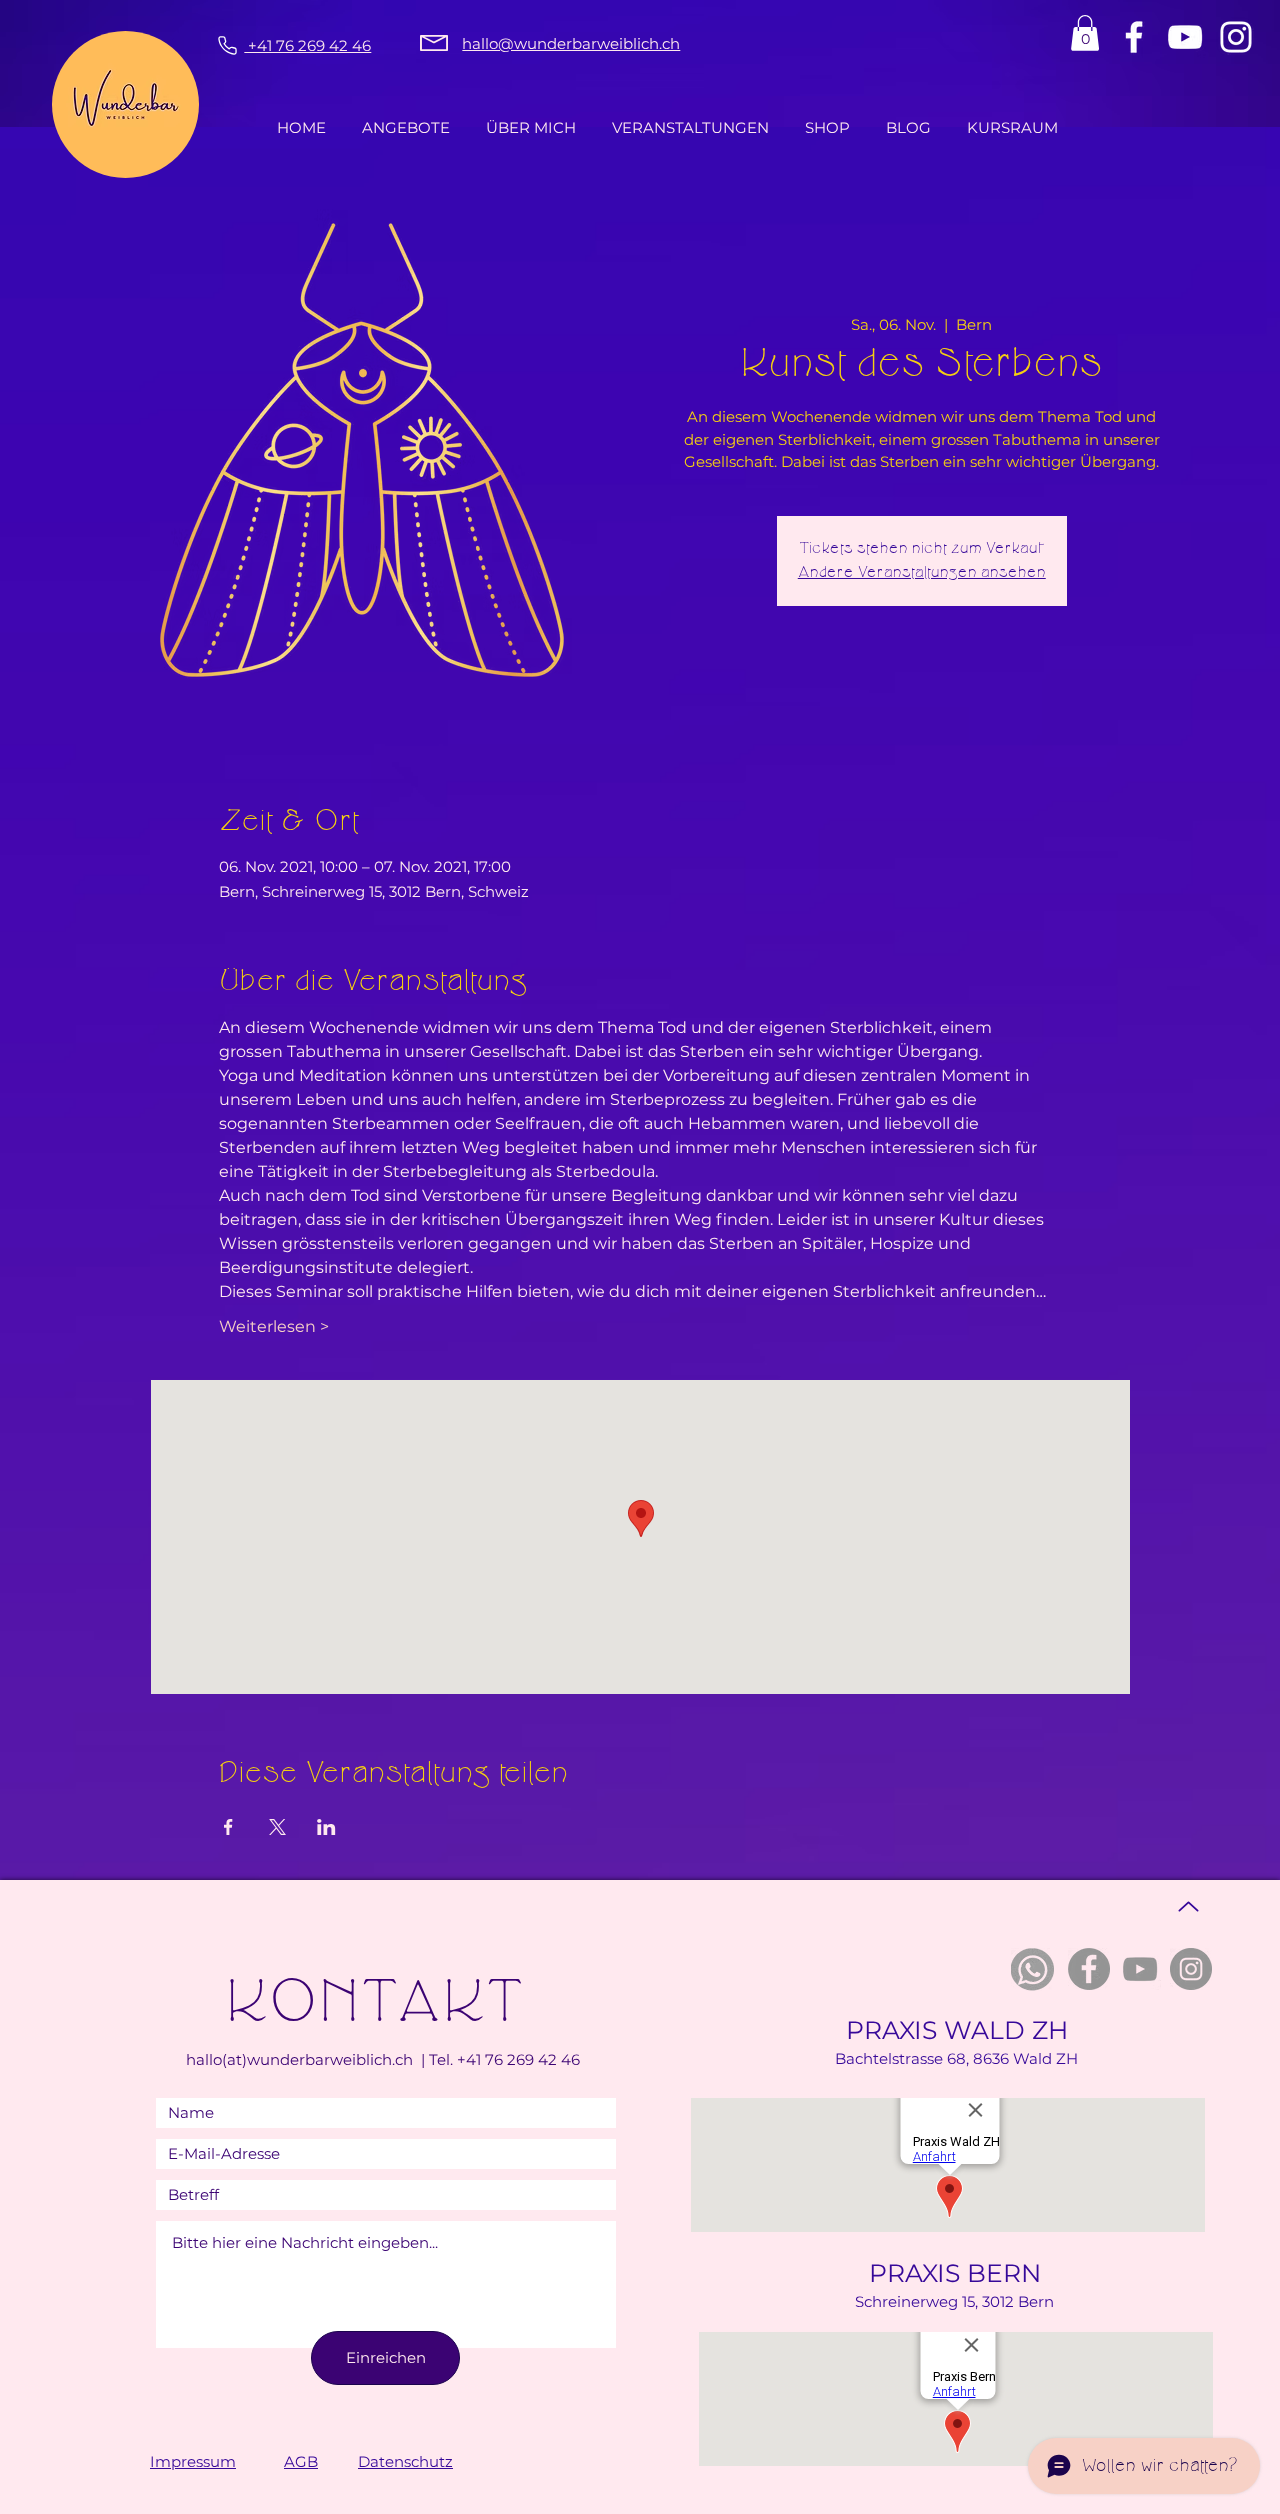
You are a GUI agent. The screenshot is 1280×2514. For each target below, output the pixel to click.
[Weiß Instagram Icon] (1236, 37)
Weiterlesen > (274, 1326)
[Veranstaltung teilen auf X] (277, 1827)
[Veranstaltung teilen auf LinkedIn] (326, 1827)
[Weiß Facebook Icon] (1134, 37)
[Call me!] (225, 45)
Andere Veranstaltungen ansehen (922, 572)
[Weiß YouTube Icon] (1185, 37)
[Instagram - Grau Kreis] (1191, 1969)
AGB (301, 2461)
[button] (1085, 33)
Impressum (193, 2461)
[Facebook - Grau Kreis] (1089, 1969)
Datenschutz (405, 2461)
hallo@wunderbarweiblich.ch (571, 43)
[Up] (1188, 1906)
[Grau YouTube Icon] (1140, 1969)
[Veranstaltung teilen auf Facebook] (228, 1827)
